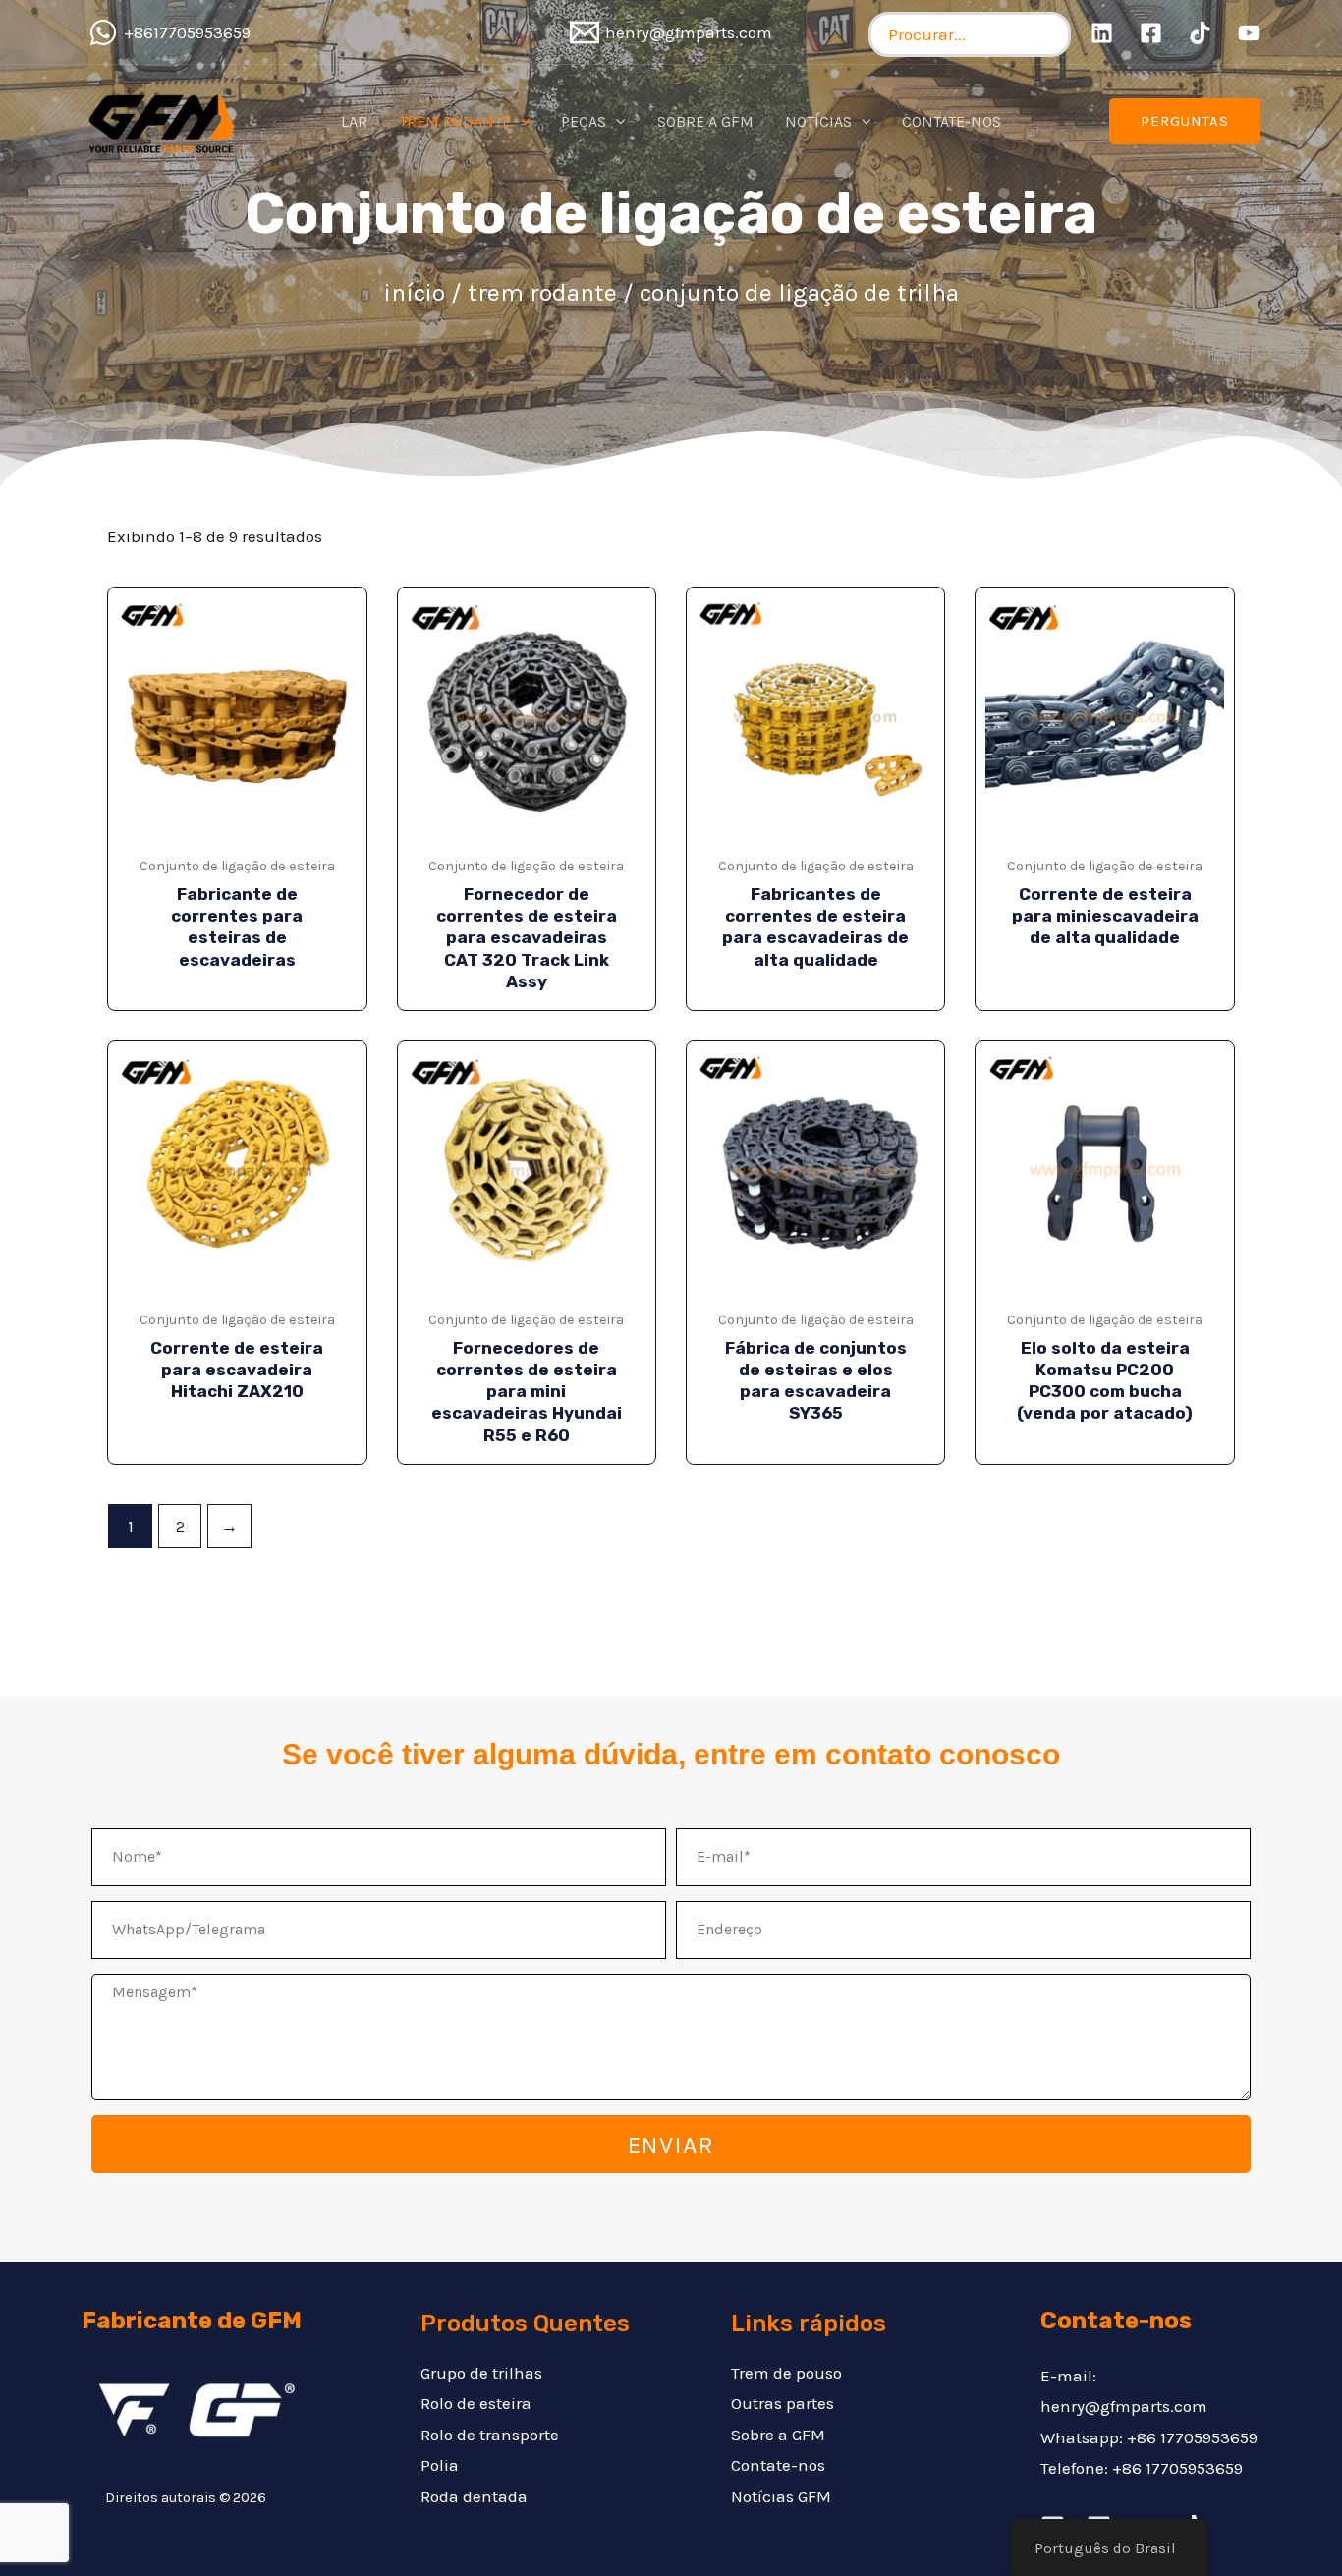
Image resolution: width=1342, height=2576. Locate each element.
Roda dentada (474, 2496)
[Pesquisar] (1052, 34)
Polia (440, 2465)
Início (415, 292)
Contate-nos (778, 2465)
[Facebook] (1151, 33)
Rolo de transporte (490, 2435)
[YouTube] (1249, 33)
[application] (521, 122)
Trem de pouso (786, 2373)
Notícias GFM (781, 2496)
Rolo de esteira (476, 2403)
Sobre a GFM (778, 2435)
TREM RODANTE (542, 292)
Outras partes (783, 2403)
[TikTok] (1200, 33)
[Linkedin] (1102, 33)
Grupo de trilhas (481, 2373)
